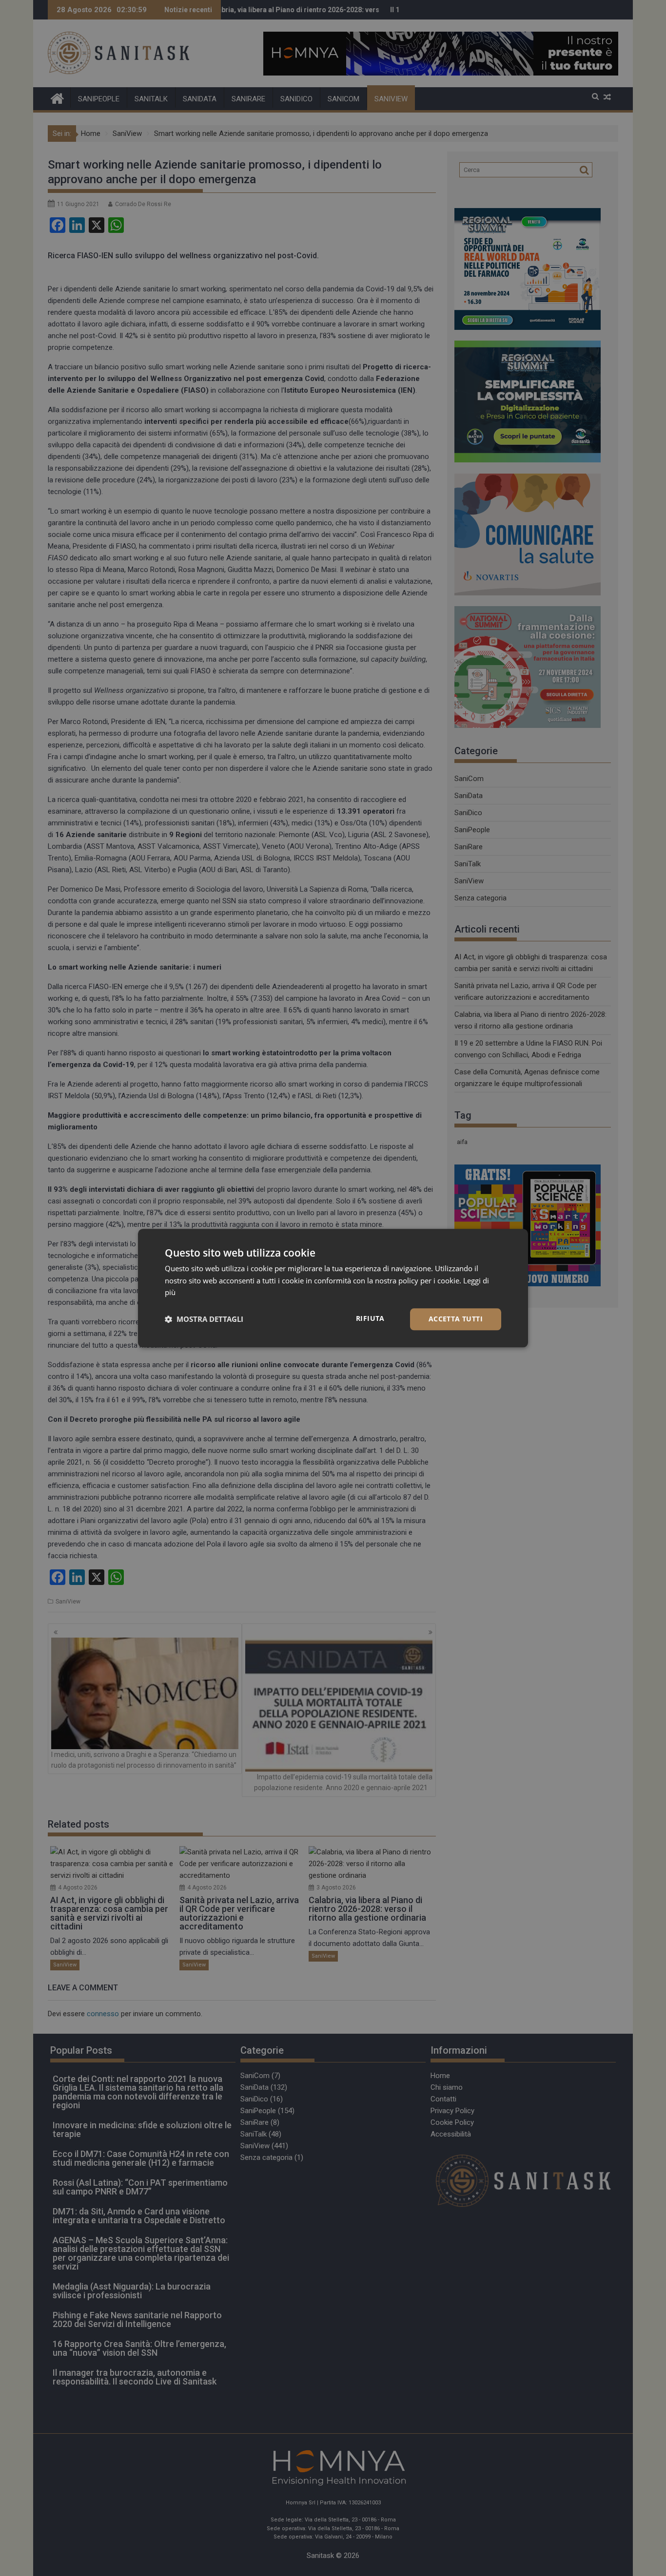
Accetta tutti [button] (456, 1319)
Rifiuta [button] (370, 1318)
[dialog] (333, 1288)
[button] (204, 1319)
